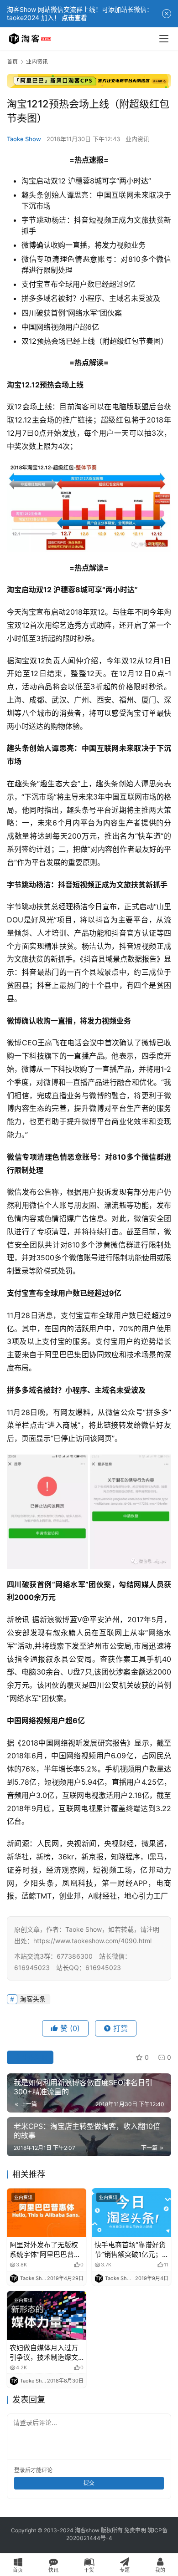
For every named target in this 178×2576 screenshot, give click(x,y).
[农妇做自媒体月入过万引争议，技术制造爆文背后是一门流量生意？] (47, 2316)
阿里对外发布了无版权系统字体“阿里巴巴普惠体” (45, 2250)
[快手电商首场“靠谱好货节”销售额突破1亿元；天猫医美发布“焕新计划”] (131, 2213)
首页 (12, 62)
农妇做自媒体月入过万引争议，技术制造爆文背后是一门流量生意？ (44, 2353)
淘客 (82, 407)
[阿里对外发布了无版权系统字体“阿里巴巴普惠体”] (47, 2213)
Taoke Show (24, 139)
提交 (89, 2483)
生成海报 (34, 2057)
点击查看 (74, 18)
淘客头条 (33, 1999)
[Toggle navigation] (164, 39)
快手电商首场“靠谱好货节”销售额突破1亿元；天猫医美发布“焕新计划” (131, 2250)
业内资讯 (137, 139)
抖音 (81, 220)
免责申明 (135, 2530)
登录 (20, 2470)
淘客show (87, 2530)
